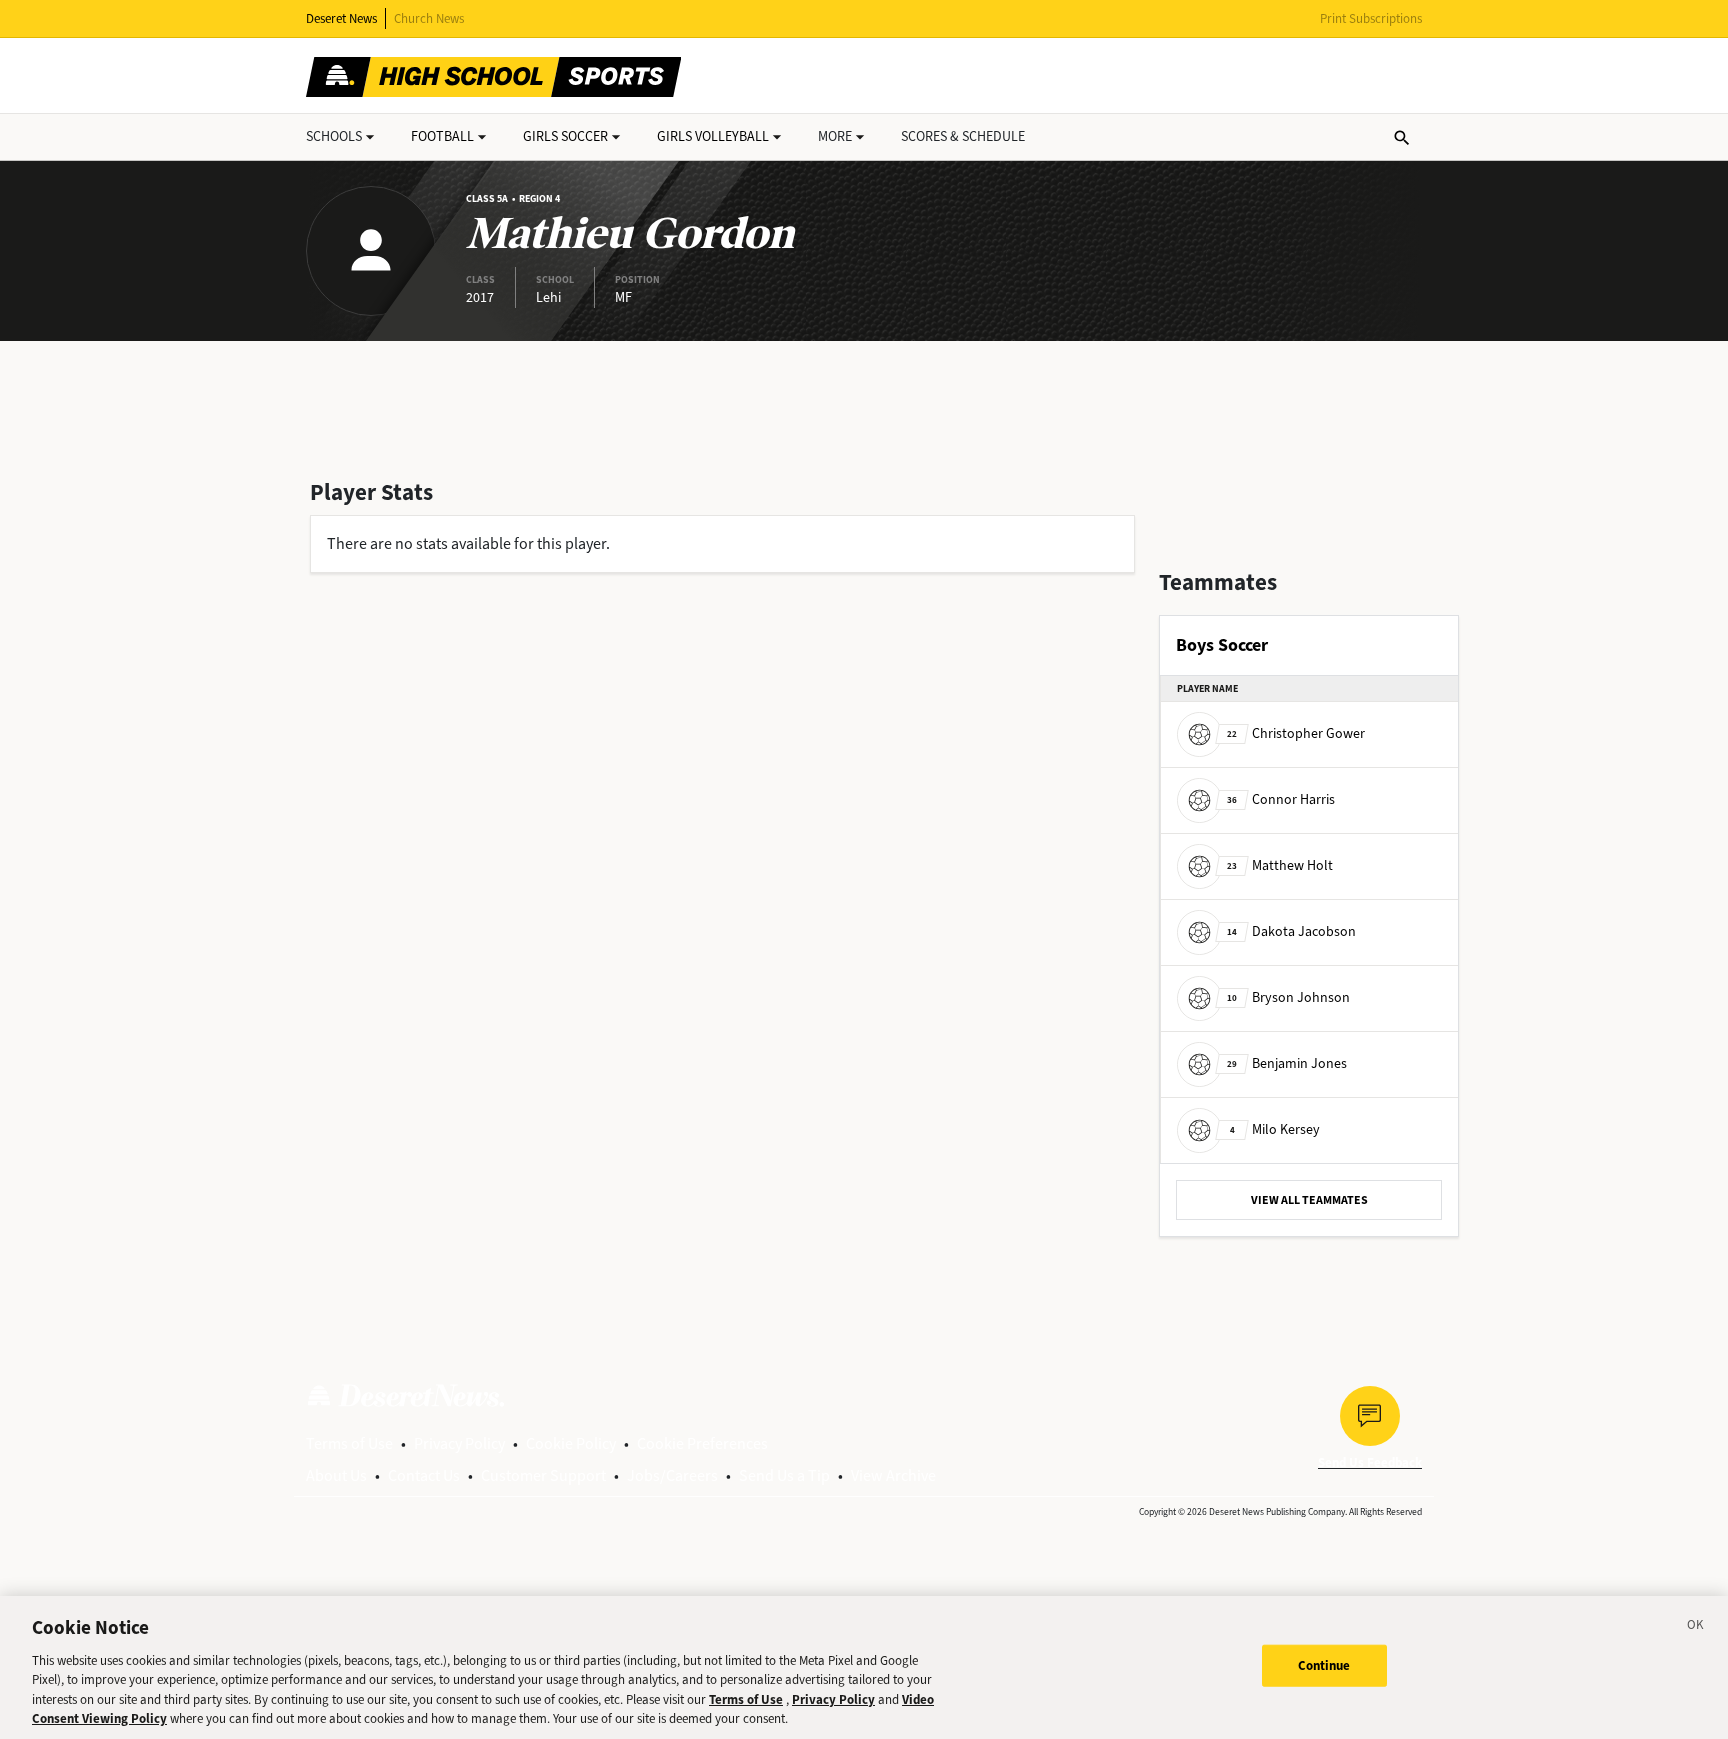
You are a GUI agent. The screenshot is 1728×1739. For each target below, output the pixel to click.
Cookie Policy (571, 1443)
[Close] (1696, 1628)
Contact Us (424, 1475)
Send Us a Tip (784, 1475)
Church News (429, 18)
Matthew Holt (1280, 865)
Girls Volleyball (713, 136)
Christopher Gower (1296, 733)
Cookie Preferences (702, 1443)
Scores (963, 136)
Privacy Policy (459, 1443)
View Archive (893, 1475)
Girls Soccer (565, 136)
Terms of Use (349, 1443)
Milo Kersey (1275, 1129)
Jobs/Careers (672, 1475)
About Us (336, 1475)
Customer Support (543, 1475)
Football (442, 136)
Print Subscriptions (1371, 18)
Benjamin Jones (1287, 1063)
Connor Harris (1281, 799)
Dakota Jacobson (1291, 931)
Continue (1324, 1665)
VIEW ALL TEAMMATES (1309, 1200)
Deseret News (341, 18)
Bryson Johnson (1288, 997)
